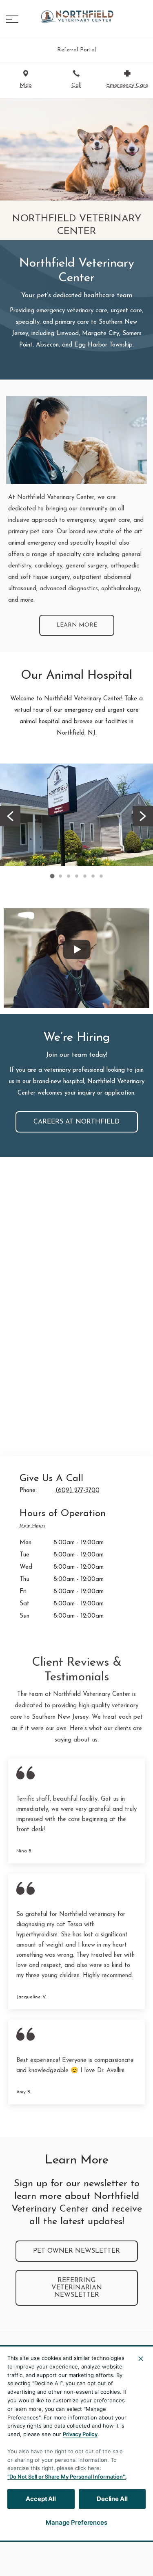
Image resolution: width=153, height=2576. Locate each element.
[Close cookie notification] (141, 2359)
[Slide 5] (85, 876)
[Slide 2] (60, 876)
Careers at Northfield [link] (76, 1122)
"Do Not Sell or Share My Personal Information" (66, 2477)
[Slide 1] (52, 876)
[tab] (34, 1527)
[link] (77, 17)
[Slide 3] (69, 876)
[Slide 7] (101, 876)
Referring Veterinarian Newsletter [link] (77, 2288)
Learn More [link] (77, 625)
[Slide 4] (77, 876)
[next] (143, 816)
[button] (12, 19)
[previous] (10, 816)
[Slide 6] (93, 876)
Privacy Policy (80, 2434)
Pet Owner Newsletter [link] (76, 2251)
